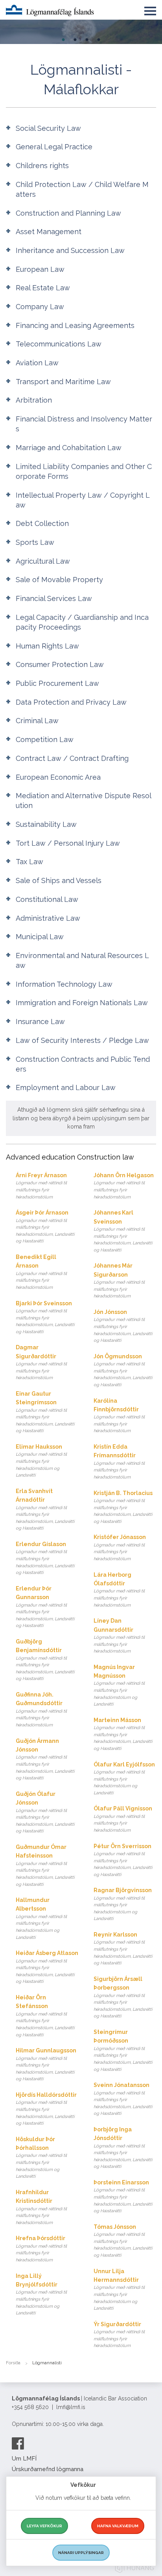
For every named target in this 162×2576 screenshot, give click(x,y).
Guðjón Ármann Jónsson (45, 1759)
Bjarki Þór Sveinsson (45, 1317)
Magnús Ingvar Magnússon (119, 1686)
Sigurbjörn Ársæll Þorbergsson (123, 1997)
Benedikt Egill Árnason (41, 1272)
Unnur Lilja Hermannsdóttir (119, 2290)
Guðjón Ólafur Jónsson (45, 1812)
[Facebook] (18, 2443)
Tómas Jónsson (123, 2241)
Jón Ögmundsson (123, 1370)
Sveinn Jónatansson (123, 2099)
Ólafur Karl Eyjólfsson (124, 1778)
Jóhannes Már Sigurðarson (119, 1281)
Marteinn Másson (123, 1734)
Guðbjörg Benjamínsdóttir (45, 1660)
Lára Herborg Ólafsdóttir (119, 1590)
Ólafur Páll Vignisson (123, 1819)
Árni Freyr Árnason (41, 1186)
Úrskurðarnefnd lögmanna (48, 2469)
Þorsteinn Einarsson (123, 2196)
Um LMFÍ (24, 2459)
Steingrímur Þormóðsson (123, 2050)
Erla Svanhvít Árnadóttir (45, 1510)
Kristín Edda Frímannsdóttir (119, 1462)
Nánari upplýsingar (81, 2553)
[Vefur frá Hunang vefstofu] (134, 2569)
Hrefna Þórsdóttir (41, 2249)
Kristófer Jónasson (120, 1548)
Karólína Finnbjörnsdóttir (119, 1416)
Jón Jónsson (123, 1326)
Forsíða (13, 2363)
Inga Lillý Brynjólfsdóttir (41, 2294)
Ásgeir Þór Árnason (45, 1227)
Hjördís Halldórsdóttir (46, 2109)
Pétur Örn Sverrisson (123, 1860)
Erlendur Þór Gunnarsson (45, 1607)
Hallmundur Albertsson (41, 1918)
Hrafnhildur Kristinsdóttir (41, 2207)
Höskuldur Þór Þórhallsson (41, 2158)
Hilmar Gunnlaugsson (46, 2064)
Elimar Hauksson (41, 1461)
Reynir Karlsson (123, 1948)
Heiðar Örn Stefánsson (45, 2016)
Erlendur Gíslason (45, 1558)
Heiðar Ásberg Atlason (47, 1967)
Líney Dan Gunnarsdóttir (119, 1636)
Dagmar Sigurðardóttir (41, 1362)
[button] (150, 9)
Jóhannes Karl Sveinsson (123, 1231)
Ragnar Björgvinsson (123, 1904)
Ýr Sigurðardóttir (119, 2335)
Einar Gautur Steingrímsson (45, 1412)
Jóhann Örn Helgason (124, 1186)
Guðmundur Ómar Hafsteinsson (45, 1865)
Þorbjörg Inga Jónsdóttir (123, 2148)
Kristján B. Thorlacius (123, 1507)
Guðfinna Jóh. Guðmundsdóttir (41, 1709)
